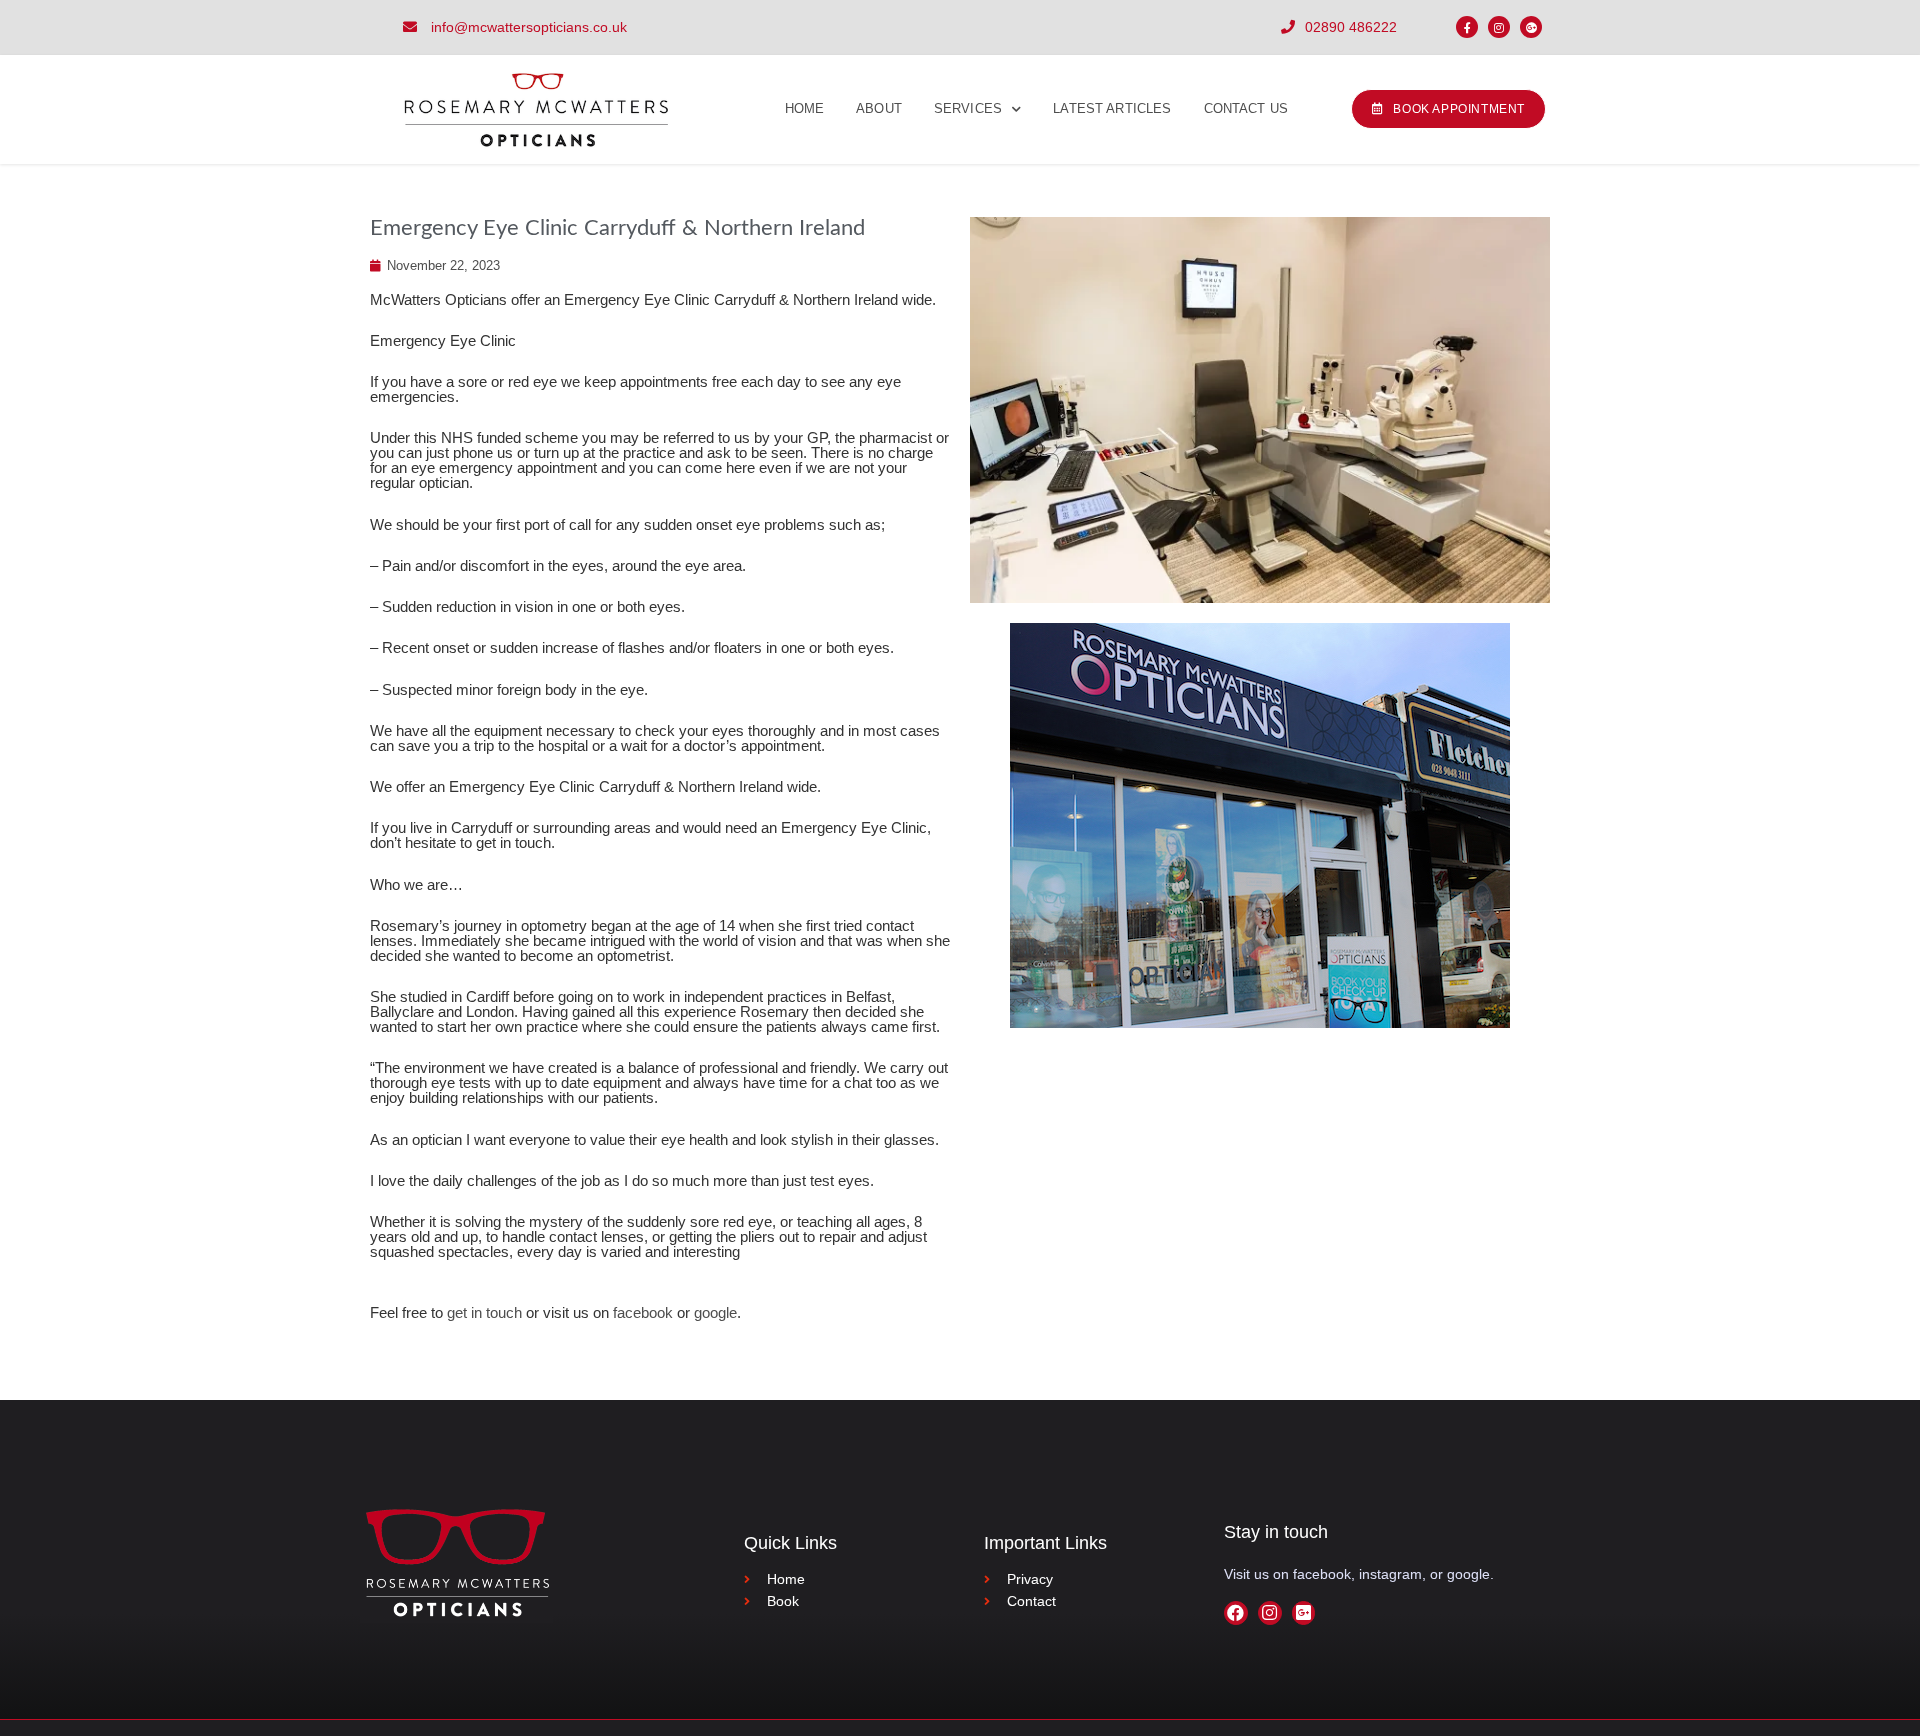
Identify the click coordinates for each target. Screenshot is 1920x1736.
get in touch (484, 1312)
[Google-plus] (1531, 27)
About (879, 108)
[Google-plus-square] (1304, 1613)
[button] (1448, 109)
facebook (643, 1312)
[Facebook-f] (1467, 27)
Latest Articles (1112, 108)
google (715, 1312)
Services (968, 108)
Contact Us (1246, 108)
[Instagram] (1499, 27)
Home (805, 108)
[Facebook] (1236, 1613)
